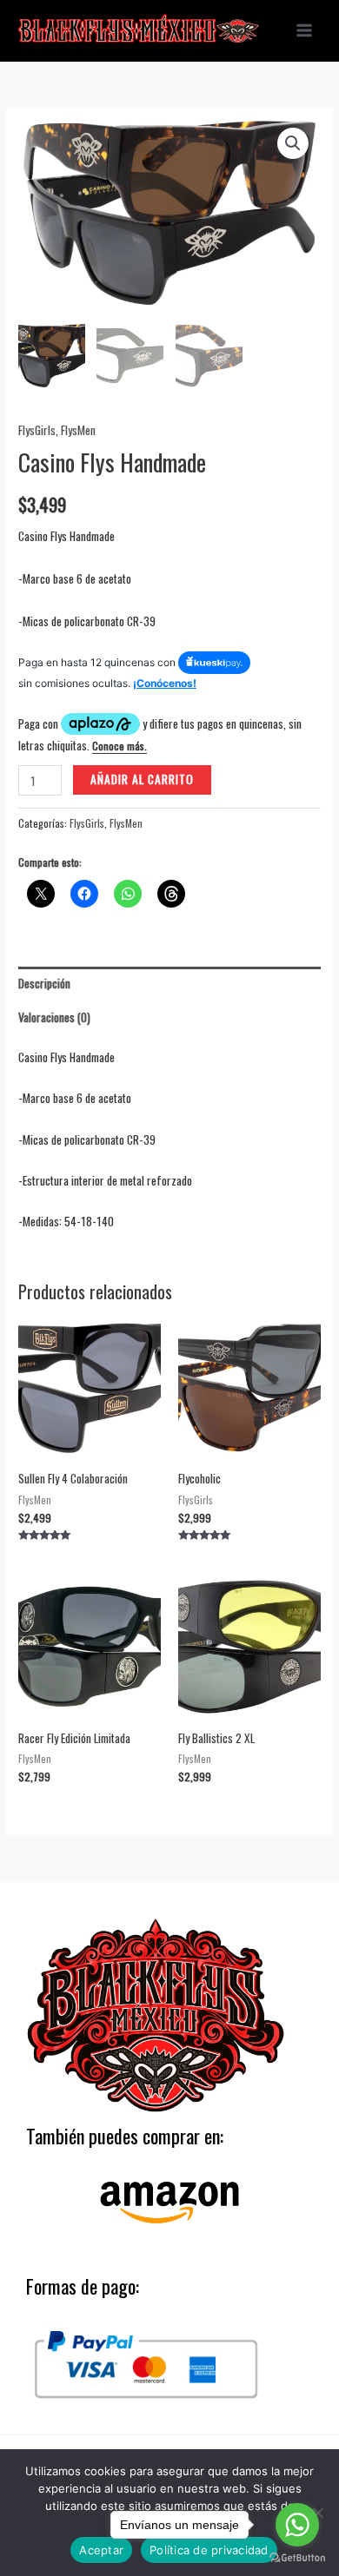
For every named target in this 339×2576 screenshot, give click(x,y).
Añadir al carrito (142, 779)
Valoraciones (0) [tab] (54, 1017)
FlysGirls (37, 430)
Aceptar (101, 2550)
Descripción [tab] (44, 983)
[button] (293, 143)
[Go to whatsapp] (297, 2525)
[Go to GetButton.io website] (297, 2558)
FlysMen (78, 430)
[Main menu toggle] (305, 31)
